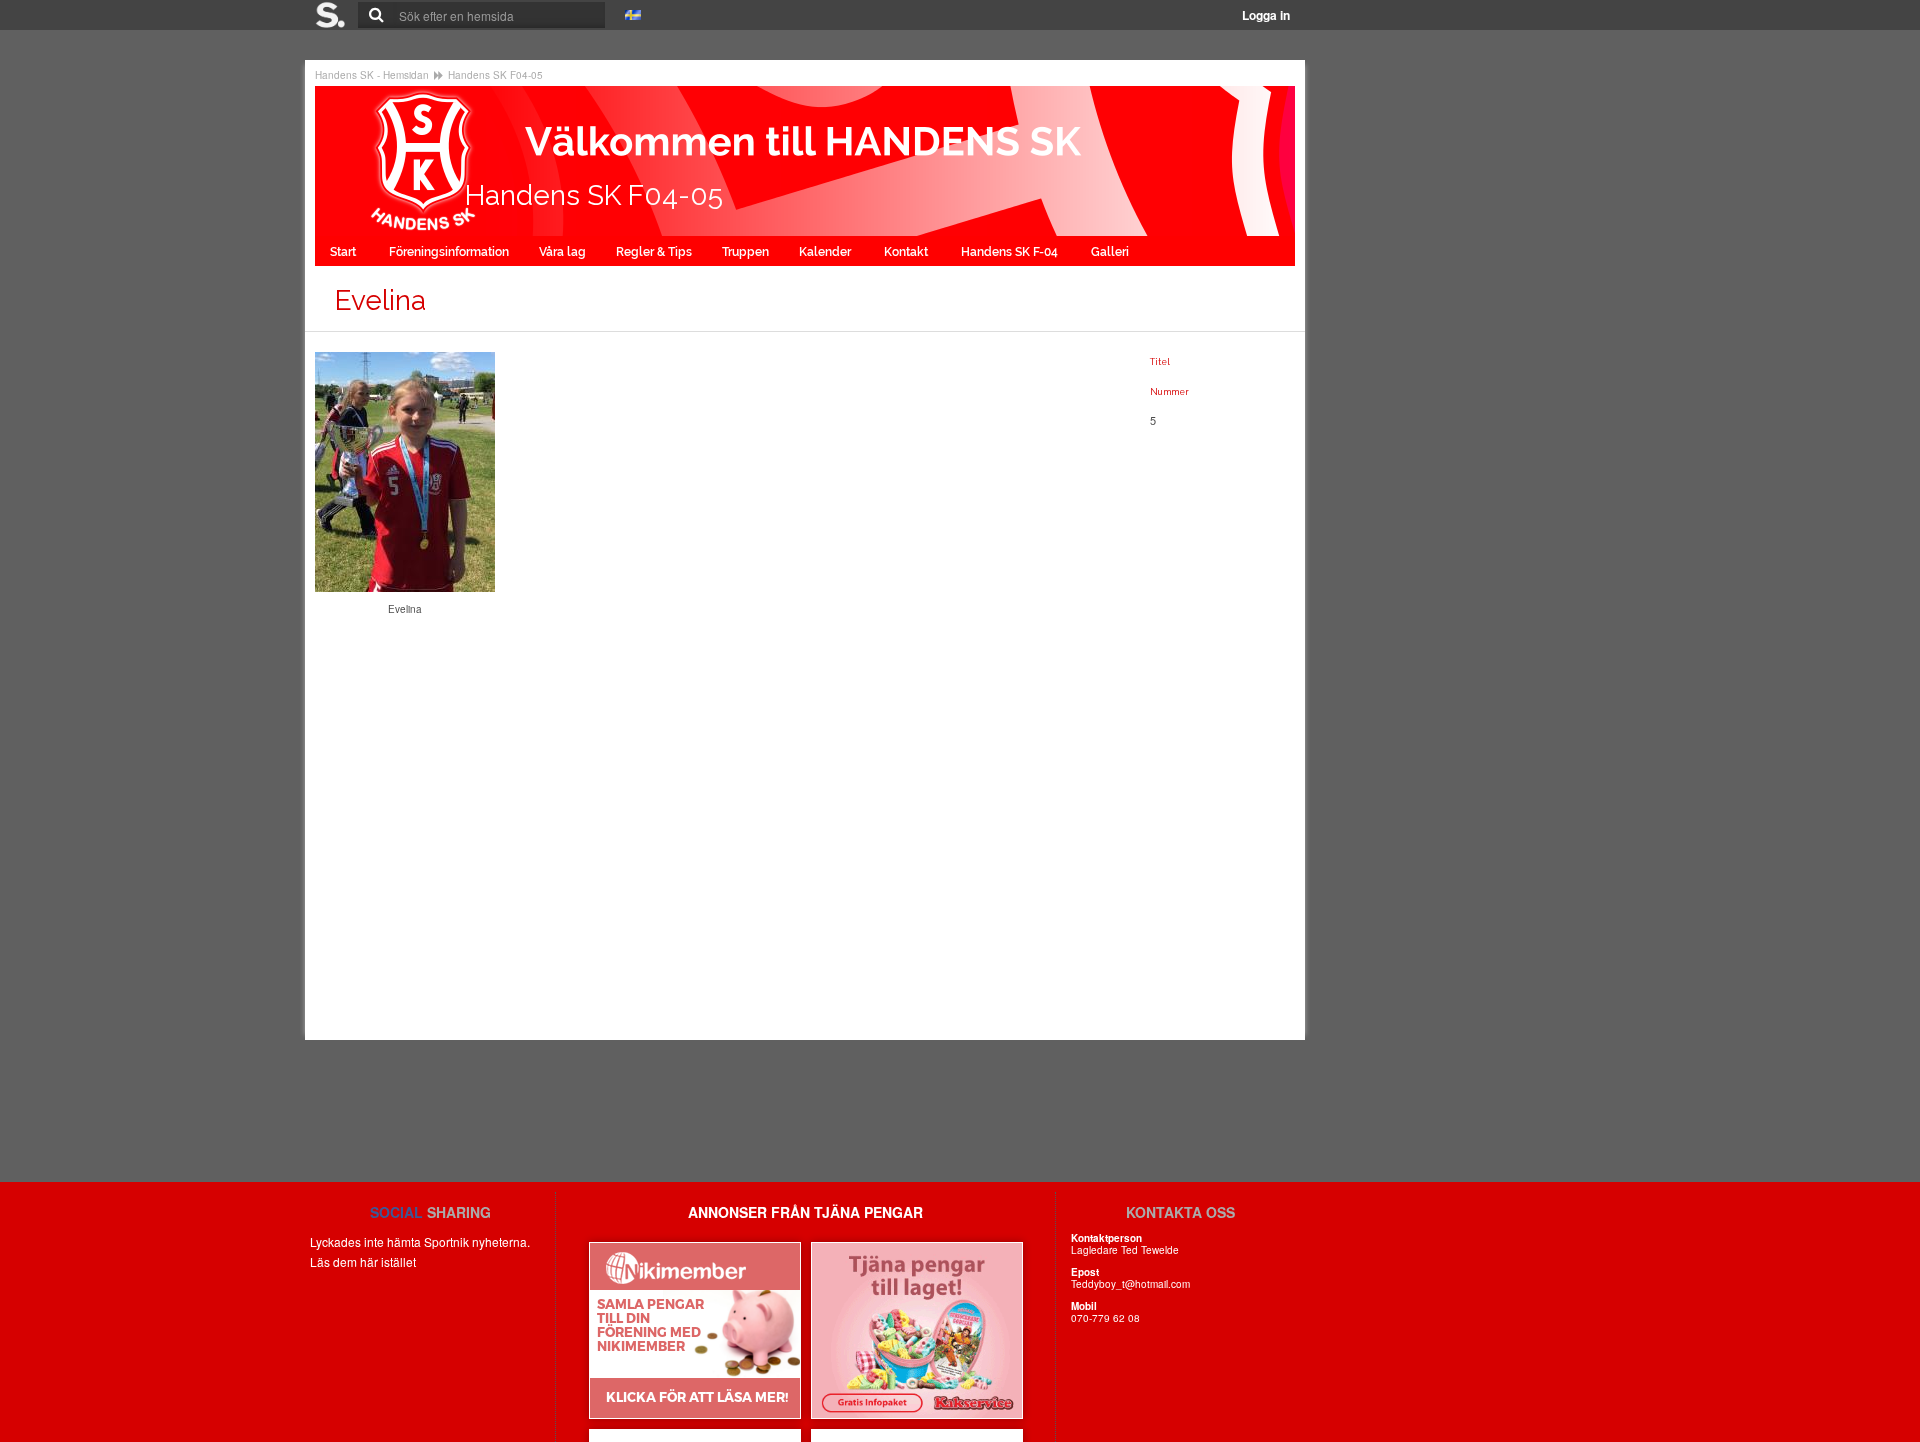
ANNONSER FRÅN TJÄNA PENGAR (805, 1212)
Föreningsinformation (449, 252)
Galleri (1111, 252)
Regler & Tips (654, 252)
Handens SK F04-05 (495, 75)
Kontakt (907, 252)
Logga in (1266, 15)
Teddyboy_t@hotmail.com (1130, 1284)
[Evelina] (405, 470)
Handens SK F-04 (1011, 252)
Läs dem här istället (363, 1261)
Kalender (826, 252)
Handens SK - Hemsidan (372, 75)
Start (344, 252)
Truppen (745, 252)
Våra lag (562, 252)
